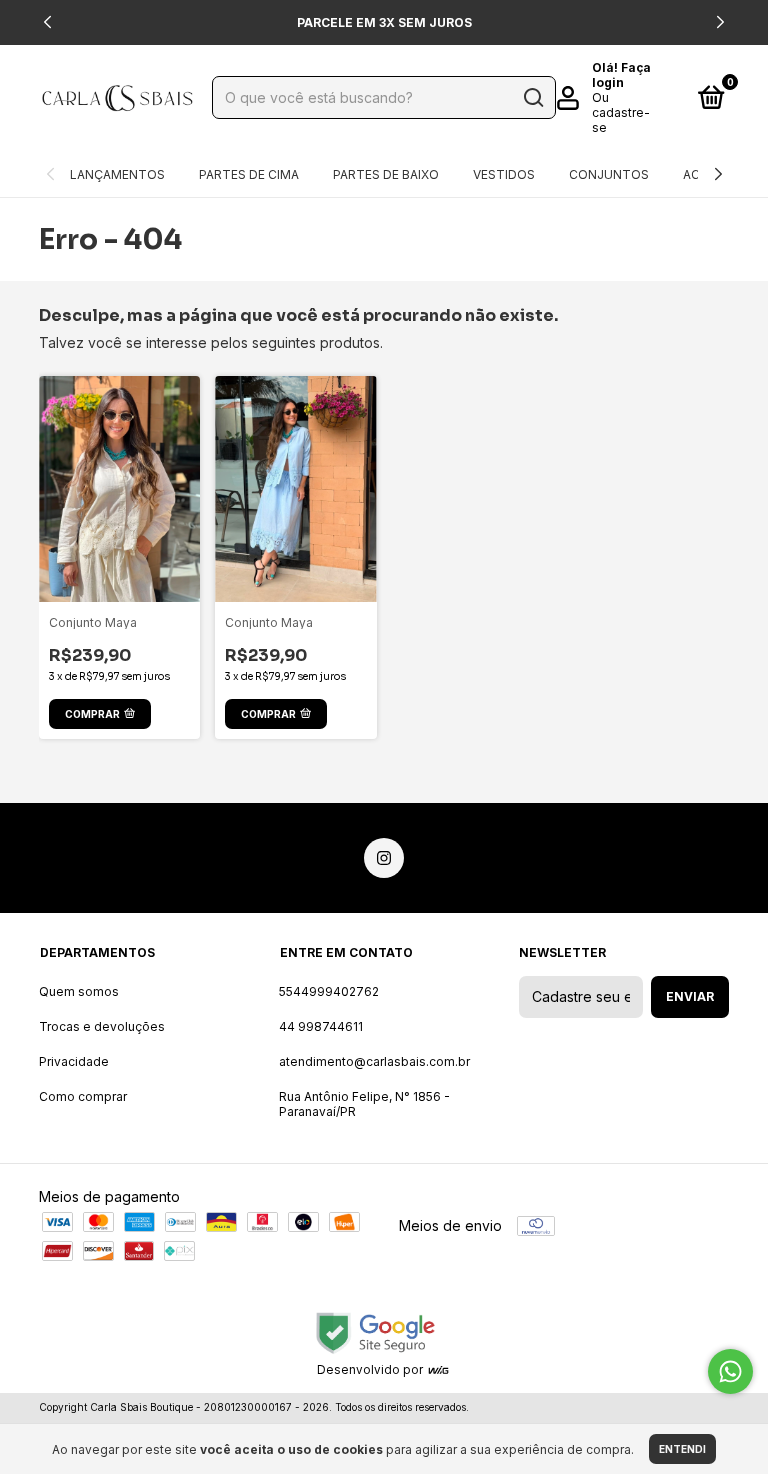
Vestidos (504, 174)
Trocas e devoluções (102, 1026)
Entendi (682, 1449)
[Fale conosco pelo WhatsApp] (730, 1371)
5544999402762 (329, 991)
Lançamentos (117, 174)
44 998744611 (321, 1026)
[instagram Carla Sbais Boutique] (384, 858)
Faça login (621, 75)
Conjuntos (609, 174)
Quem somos (79, 991)
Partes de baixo (386, 174)
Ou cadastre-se (621, 112)
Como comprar (83, 1096)
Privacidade (74, 1061)
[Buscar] (532, 98)
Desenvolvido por (371, 1370)
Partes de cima (249, 174)
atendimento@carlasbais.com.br (374, 1061)
